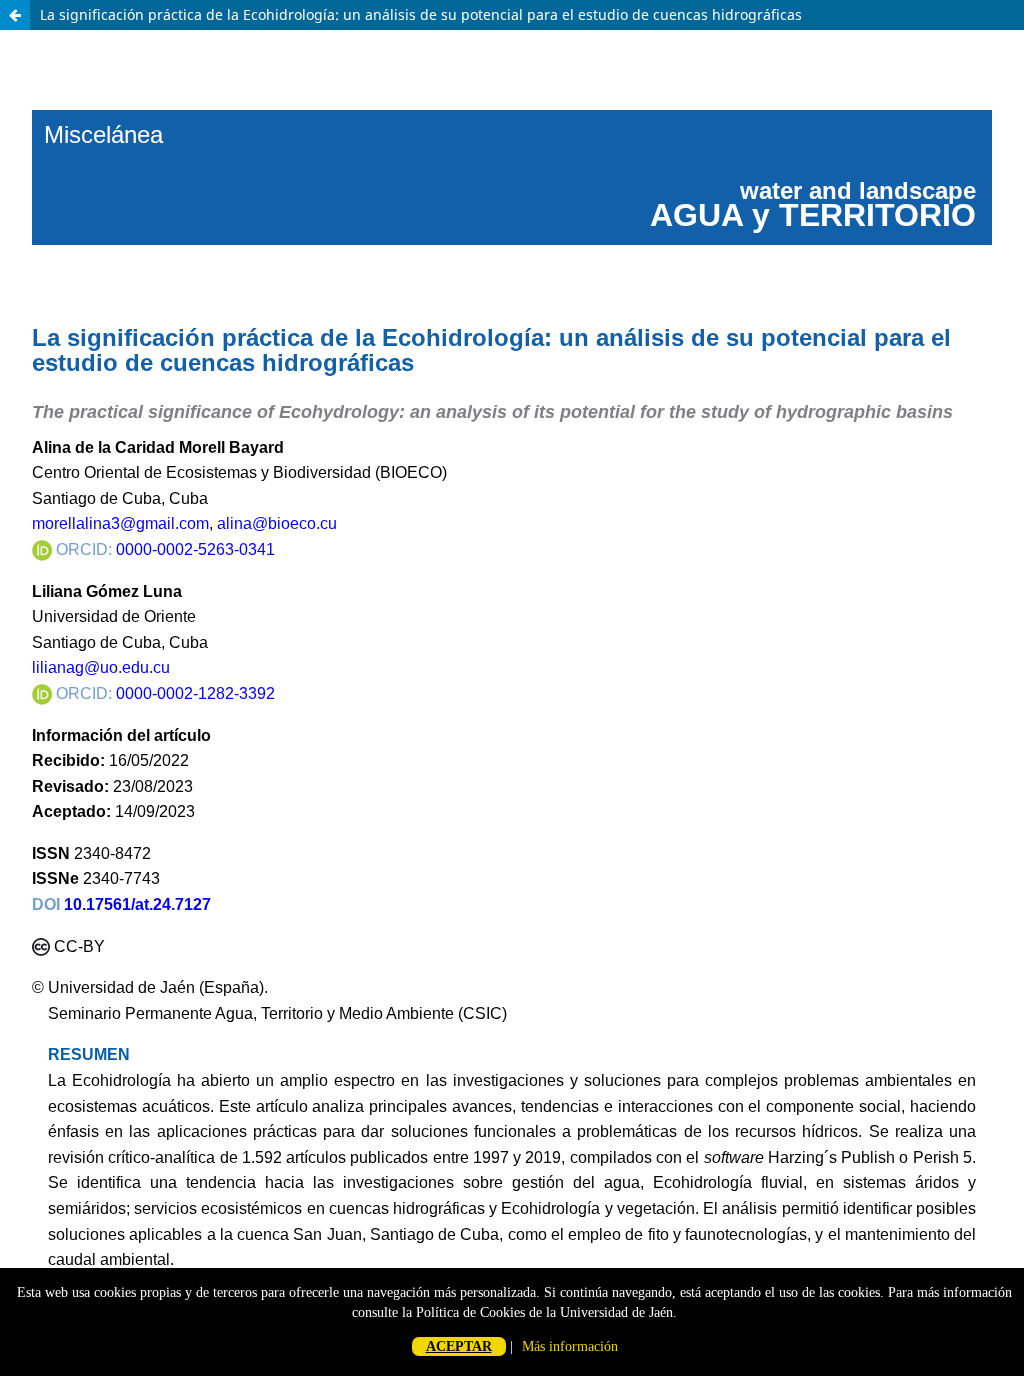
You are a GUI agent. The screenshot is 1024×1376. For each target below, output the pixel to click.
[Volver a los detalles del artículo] (15, 15)
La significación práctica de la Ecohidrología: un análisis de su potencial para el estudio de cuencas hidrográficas (421, 14)
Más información (570, 1346)
